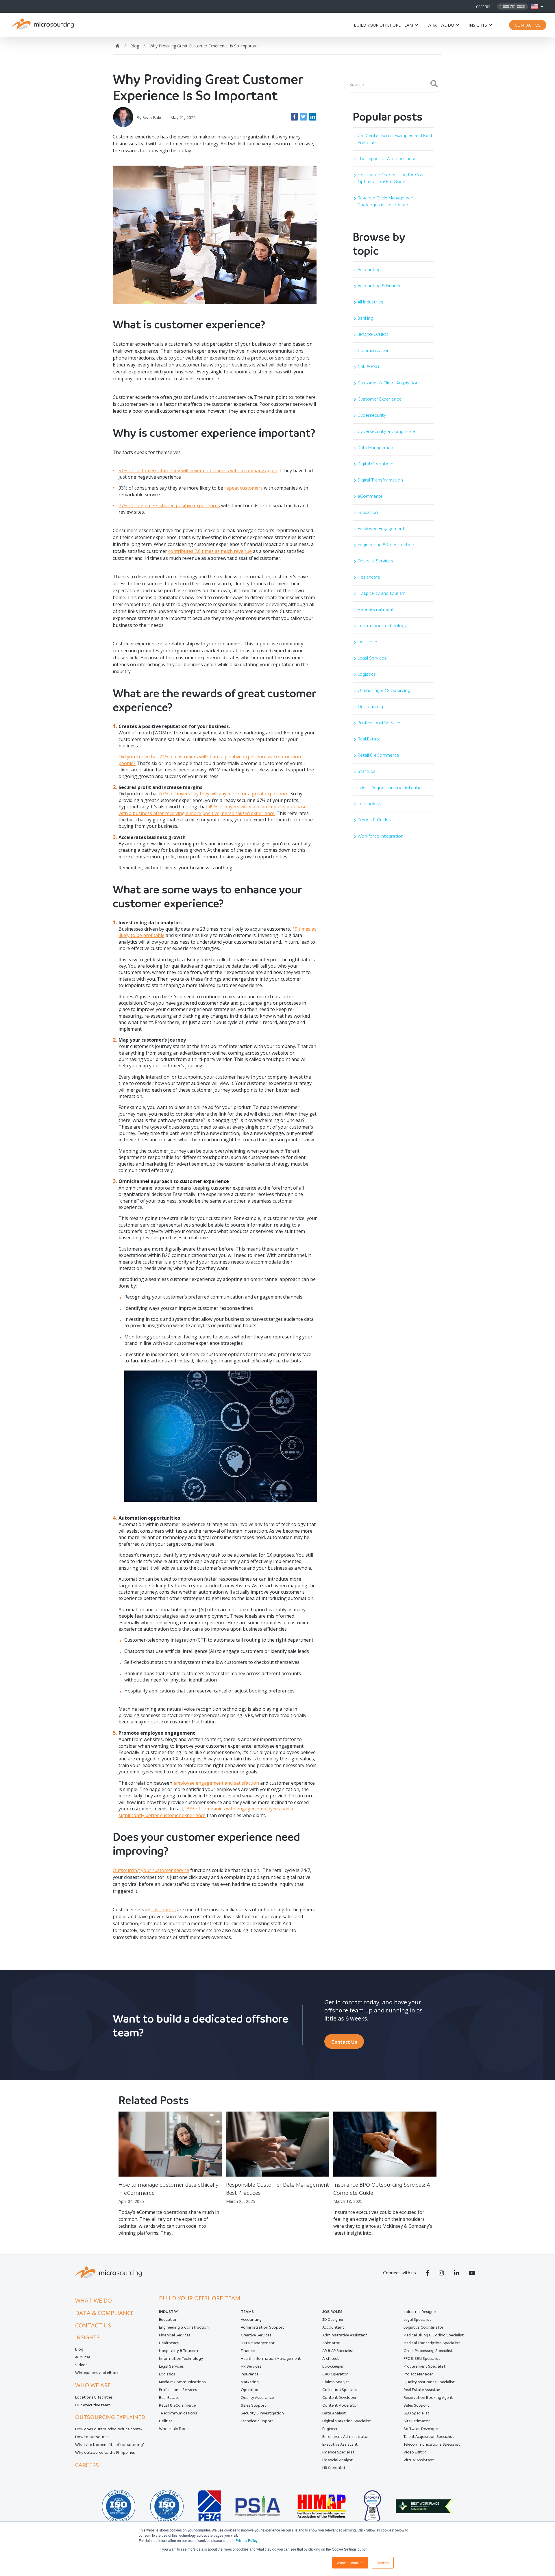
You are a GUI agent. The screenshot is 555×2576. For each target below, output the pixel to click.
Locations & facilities (94, 2397)
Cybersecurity (372, 415)
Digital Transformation (380, 480)
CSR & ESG (368, 367)
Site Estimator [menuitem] (417, 2421)
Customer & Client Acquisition (388, 383)
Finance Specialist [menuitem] (338, 2452)
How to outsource (92, 2437)
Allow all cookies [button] (350, 2563)
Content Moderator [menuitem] (340, 2405)
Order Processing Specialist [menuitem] (428, 2351)
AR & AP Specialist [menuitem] (338, 2351)
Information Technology (382, 626)
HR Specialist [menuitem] (334, 2468)
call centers (164, 1910)
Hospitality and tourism (382, 593)
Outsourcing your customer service (151, 1870)
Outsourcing (370, 706)
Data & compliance (104, 2313)
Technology (370, 804)
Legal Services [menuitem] (171, 2366)
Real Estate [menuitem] (169, 2398)
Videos (81, 2365)
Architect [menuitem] (331, 2359)
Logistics (367, 674)
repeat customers (244, 488)
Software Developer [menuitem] (421, 2429)
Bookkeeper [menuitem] (333, 2366)
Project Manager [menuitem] (418, 2374)
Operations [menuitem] (251, 2390)
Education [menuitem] (168, 2319)
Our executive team (93, 2405)
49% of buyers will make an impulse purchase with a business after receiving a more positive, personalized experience (213, 810)
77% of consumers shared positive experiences (169, 505)
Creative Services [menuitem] (256, 2335)
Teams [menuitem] (247, 2312)
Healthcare (369, 577)
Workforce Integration (381, 836)
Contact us (93, 2325)
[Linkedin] (313, 117)
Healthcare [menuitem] (169, 2343)
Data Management (376, 448)
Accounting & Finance (380, 286)
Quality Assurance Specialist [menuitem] (429, 2382)
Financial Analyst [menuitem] (337, 2460)
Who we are (93, 2385)
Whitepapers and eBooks (98, 2373)
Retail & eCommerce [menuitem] (177, 2405)
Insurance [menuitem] (250, 2374)
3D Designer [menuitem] (333, 2319)
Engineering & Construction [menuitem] (184, 2327)
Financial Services (375, 561)
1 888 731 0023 (513, 7)
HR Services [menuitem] (251, 2366)
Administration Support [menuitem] (262, 2327)
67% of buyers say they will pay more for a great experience (224, 794)
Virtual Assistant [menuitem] (419, 2460)
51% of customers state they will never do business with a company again (198, 471)
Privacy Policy (246, 2540)
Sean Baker (153, 117)
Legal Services (372, 658)
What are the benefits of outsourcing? (110, 2445)
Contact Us (528, 25)
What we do (441, 25)
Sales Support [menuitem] (254, 2405)
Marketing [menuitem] (250, 2382)
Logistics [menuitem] (167, 2374)
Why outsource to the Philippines (105, 2452)
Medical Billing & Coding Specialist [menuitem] (434, 2335)
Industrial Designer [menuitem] (420, 2312)
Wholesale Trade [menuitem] (174, 2429)
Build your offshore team (383, 25)
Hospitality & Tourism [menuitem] (178, 2351)
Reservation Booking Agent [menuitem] (428, 2398)
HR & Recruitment (376, 609)
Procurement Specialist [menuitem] (424, 2366)
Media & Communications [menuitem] (182, 2382)
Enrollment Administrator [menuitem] (346, 2437)
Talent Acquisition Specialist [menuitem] (429, 2437)
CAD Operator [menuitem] (335, 2374)
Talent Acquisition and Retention (391, 787)
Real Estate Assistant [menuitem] (423, 2390)
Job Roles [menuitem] (332, 2312)
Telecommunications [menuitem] (178, 2413)
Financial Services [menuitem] (175, 2335)
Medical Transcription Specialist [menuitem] (432, 2343)
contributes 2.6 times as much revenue (210, 551)
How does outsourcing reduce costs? (109, 2429)
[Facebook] (294, 117)
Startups (367, 771)
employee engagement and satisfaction (216, 1783)
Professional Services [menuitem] (178, 2390)
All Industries (370, 302)
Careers (483, 7)
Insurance (367, 642)
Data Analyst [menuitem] (334, 2413)
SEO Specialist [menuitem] (416, 2413)
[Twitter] (303, 117)
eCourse (83, 2357)
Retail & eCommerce (378, 755)
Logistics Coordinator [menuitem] (423, 2327)
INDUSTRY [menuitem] (169, 2312)
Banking (365, 318)
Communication (374, 350)
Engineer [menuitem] (330, 2429)
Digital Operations (376, 464)
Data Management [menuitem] (258, 2343)
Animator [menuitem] (331, 2343)
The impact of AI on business (387, 159)
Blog (79, 2349)
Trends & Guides (374, 820)
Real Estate (369, 739)
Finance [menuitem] (248, 2351)
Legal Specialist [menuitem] (417, 2319)
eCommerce (370, 496)
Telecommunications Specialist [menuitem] (432, 2444)
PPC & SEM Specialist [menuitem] (422, 2359)
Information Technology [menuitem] (181, 2359)
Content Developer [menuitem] (339, 2398)
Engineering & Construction (386, 545)
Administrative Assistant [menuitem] (345, 2335)
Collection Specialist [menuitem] (341, 2390)
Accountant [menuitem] (333, 2327)
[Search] (434, 84)
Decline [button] (383, 2563)
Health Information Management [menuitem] (271, 2359)
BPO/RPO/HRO (373, 334)
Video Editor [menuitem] (415, 2452)
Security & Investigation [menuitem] (262, 2413)
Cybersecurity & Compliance (386, 431)
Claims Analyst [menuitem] (336, 2382)
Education (368, 512)
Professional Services (380, 723)
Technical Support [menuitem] (257, 2421)
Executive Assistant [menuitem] (340, 2444)
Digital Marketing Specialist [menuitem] (347, 2421)
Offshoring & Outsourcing (384, 690)
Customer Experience (380, 399)
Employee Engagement (381, 528)
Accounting (369, 270)
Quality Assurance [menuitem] (257, 2398)
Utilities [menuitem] (166, 2421)
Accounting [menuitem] (251, 2319)
